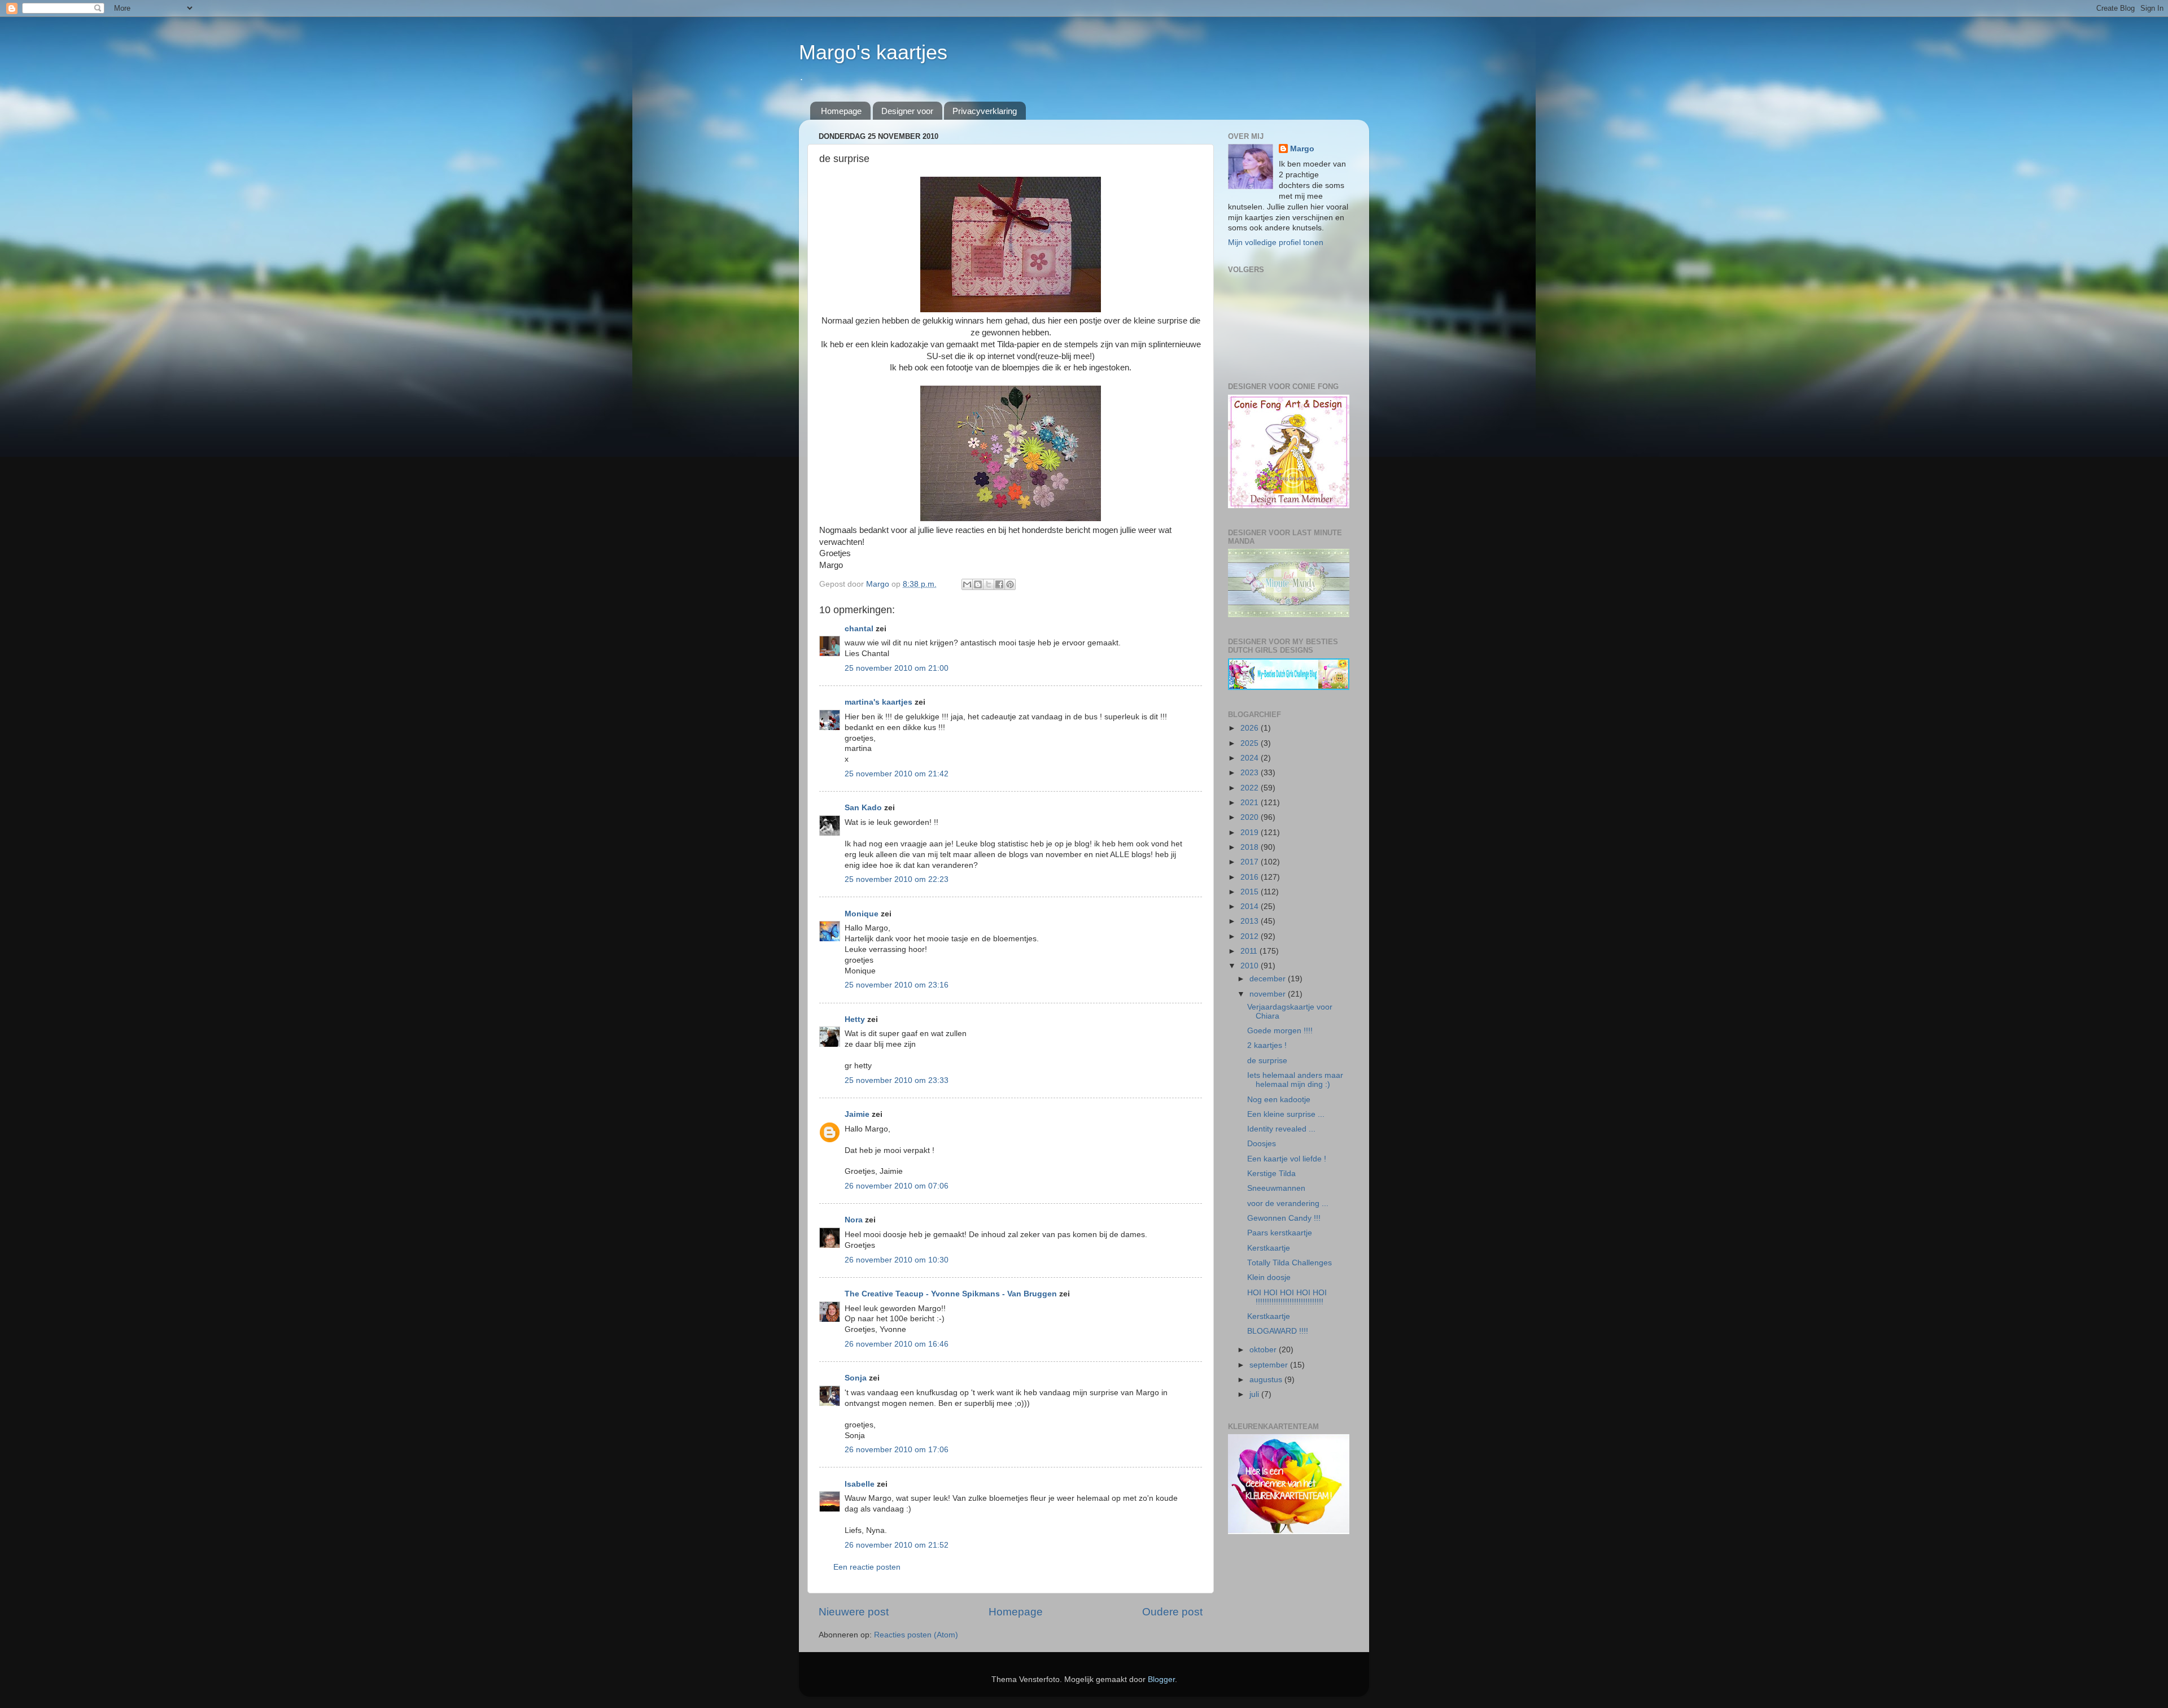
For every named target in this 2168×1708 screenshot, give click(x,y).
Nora (854, 1220)
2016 (1251, 877)
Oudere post (1172, 1612)
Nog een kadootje (1279, 1100)
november (1269, 994)
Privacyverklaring (985, 111)
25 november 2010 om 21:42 (897, 774)
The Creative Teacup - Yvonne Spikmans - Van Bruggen (951, 1294)
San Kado (863, 808)
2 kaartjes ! (1267, 1045)
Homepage (841, 111)
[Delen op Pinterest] (1010, 584)
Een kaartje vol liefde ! (1287, 1159)
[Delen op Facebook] (999, 584)
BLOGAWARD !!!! (1278, 1331)
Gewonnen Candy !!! (1284, 1218)
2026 (1251, 728)
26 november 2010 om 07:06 (897, 1186)
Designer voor (907, 111)
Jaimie (857, 1114)
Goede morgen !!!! (1280, 1031)
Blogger (1161, 1679)
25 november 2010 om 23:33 (897, 1080)
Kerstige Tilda (1271, 1174)
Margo (1302, 149)
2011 (1250, 951)
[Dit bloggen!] (978, 584)
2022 (1251, 788)
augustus (1267, 1380)
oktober (1264, 1350)
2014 (1251, 907)
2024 (1251, 758)
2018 (1251, 847)
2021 (1251, 803)
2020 (1251, 817)
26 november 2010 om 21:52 (897, 1545)
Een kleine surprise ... (1286, 1114)
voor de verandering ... (1288, 1204)
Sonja (856, 1378)
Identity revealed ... (1281, 1129)
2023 (1251, 773)
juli (1255, 1394)
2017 (1251, 862)
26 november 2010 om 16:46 (897, 1344)
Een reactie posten (867, 1567)
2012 (1251, 936)
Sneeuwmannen (1276, 1188)
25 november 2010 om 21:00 (897, 668)
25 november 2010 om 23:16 (897, 985)
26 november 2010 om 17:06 (897, 1450)
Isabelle (860, 1484)
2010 (1251, 966)
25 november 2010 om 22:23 (897, 879)
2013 (1251, 921)
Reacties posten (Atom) (916, 1635)
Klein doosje (1269, 1277)
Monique (862, 914)
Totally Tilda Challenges (1290, 1263)
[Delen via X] (989, 584)
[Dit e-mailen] (967, 584)
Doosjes (1262, 1144)
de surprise (1267, 1061)
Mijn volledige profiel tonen (1276, 243)
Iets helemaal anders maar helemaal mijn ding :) (1295, 1080)
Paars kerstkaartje (1280, 1233)
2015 (1251, 892)
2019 (1251, 833)
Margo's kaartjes (873, 52)
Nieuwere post (854, 1612)
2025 (1251, 743)
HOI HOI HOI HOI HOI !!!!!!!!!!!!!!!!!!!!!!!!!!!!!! (1287, 1297)
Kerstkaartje (1269, 1248)
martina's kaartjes (878, 702)
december (1269, 979)
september (1270, 1365)
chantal (859, 629)
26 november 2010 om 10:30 (897, 1260)
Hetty (855, 1019)
